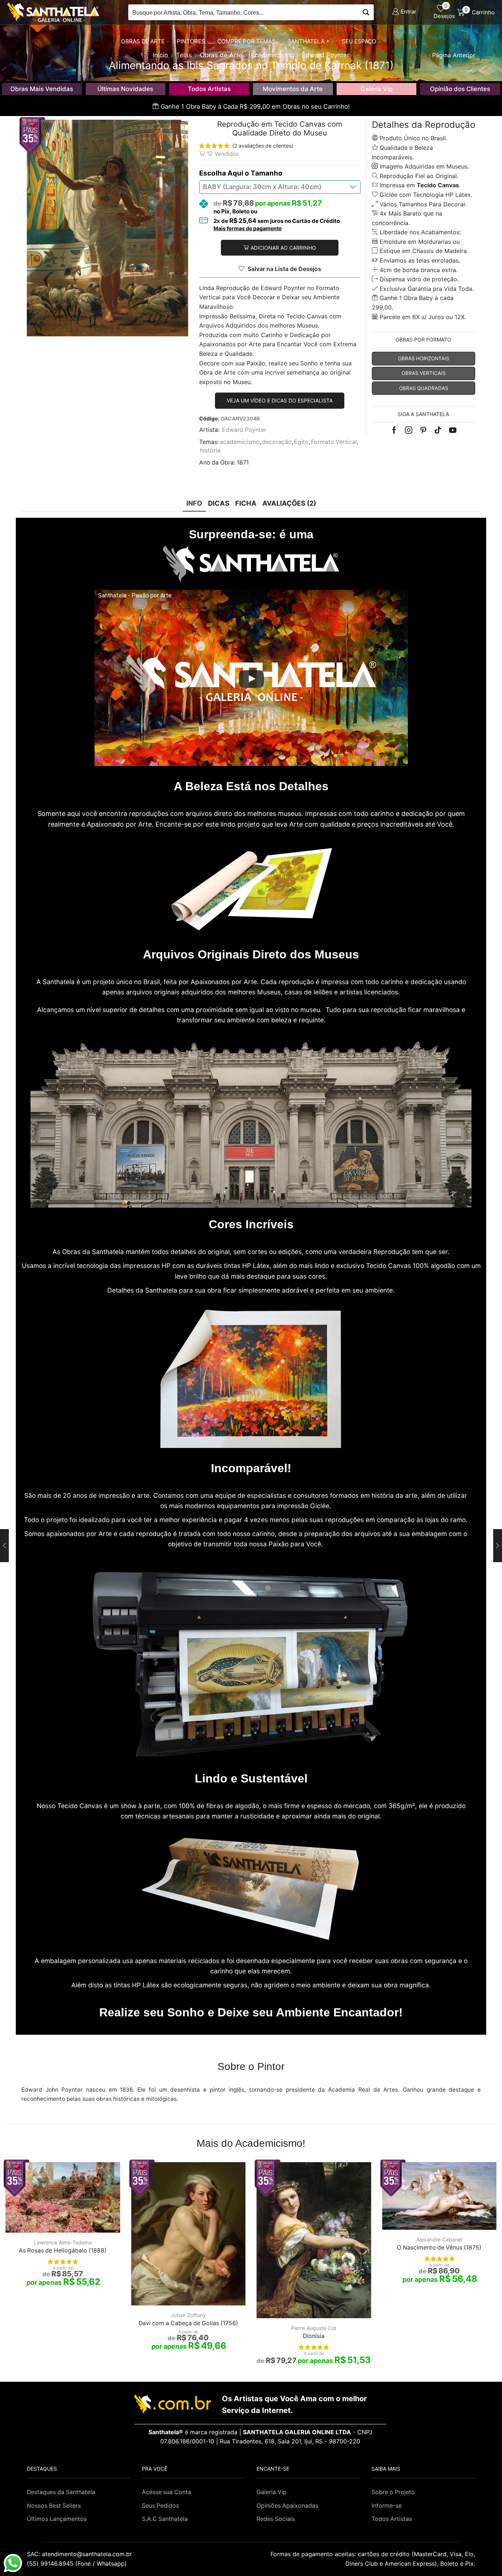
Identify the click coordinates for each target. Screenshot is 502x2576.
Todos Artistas (209, 89)
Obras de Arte (143, 41)
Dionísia (314, 2336)
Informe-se (387, 2506)
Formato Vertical (334, 442)
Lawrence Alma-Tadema (63, 2242)
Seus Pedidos (160, 2506)
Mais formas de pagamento (248, 228)
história (210, 450)
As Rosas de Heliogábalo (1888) (63, 2250)
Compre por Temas (246, 41)
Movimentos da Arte (293, 89)
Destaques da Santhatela (61, 2492)
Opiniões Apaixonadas (287, 2506)
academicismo (240, 442)
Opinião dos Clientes (460, 89)
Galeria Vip (376, 89)
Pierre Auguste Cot (314, 2328)
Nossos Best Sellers (54, 2506)
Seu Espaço (359, 41)
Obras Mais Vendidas (42, 89)
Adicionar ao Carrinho (283, 248)
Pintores (191, 41)
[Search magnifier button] (366, 12)
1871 (243, 463)
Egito (301, 442)
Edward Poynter (244, 430)
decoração (277, 442)
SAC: (80, 2554)
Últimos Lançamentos (57, 2519)
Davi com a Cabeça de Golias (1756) (188, 2323)
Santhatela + (309, 41)
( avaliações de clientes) (263, 146)
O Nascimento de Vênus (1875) (439, 2248)
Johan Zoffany (188, 2315)
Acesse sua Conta (166, 2492)
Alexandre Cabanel (439, 2239)
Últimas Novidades (125, 89)
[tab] (194, 503)
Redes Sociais (276, 2519)
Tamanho (267, 173)
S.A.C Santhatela (165, 2519)
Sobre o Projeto (393, 2492)
